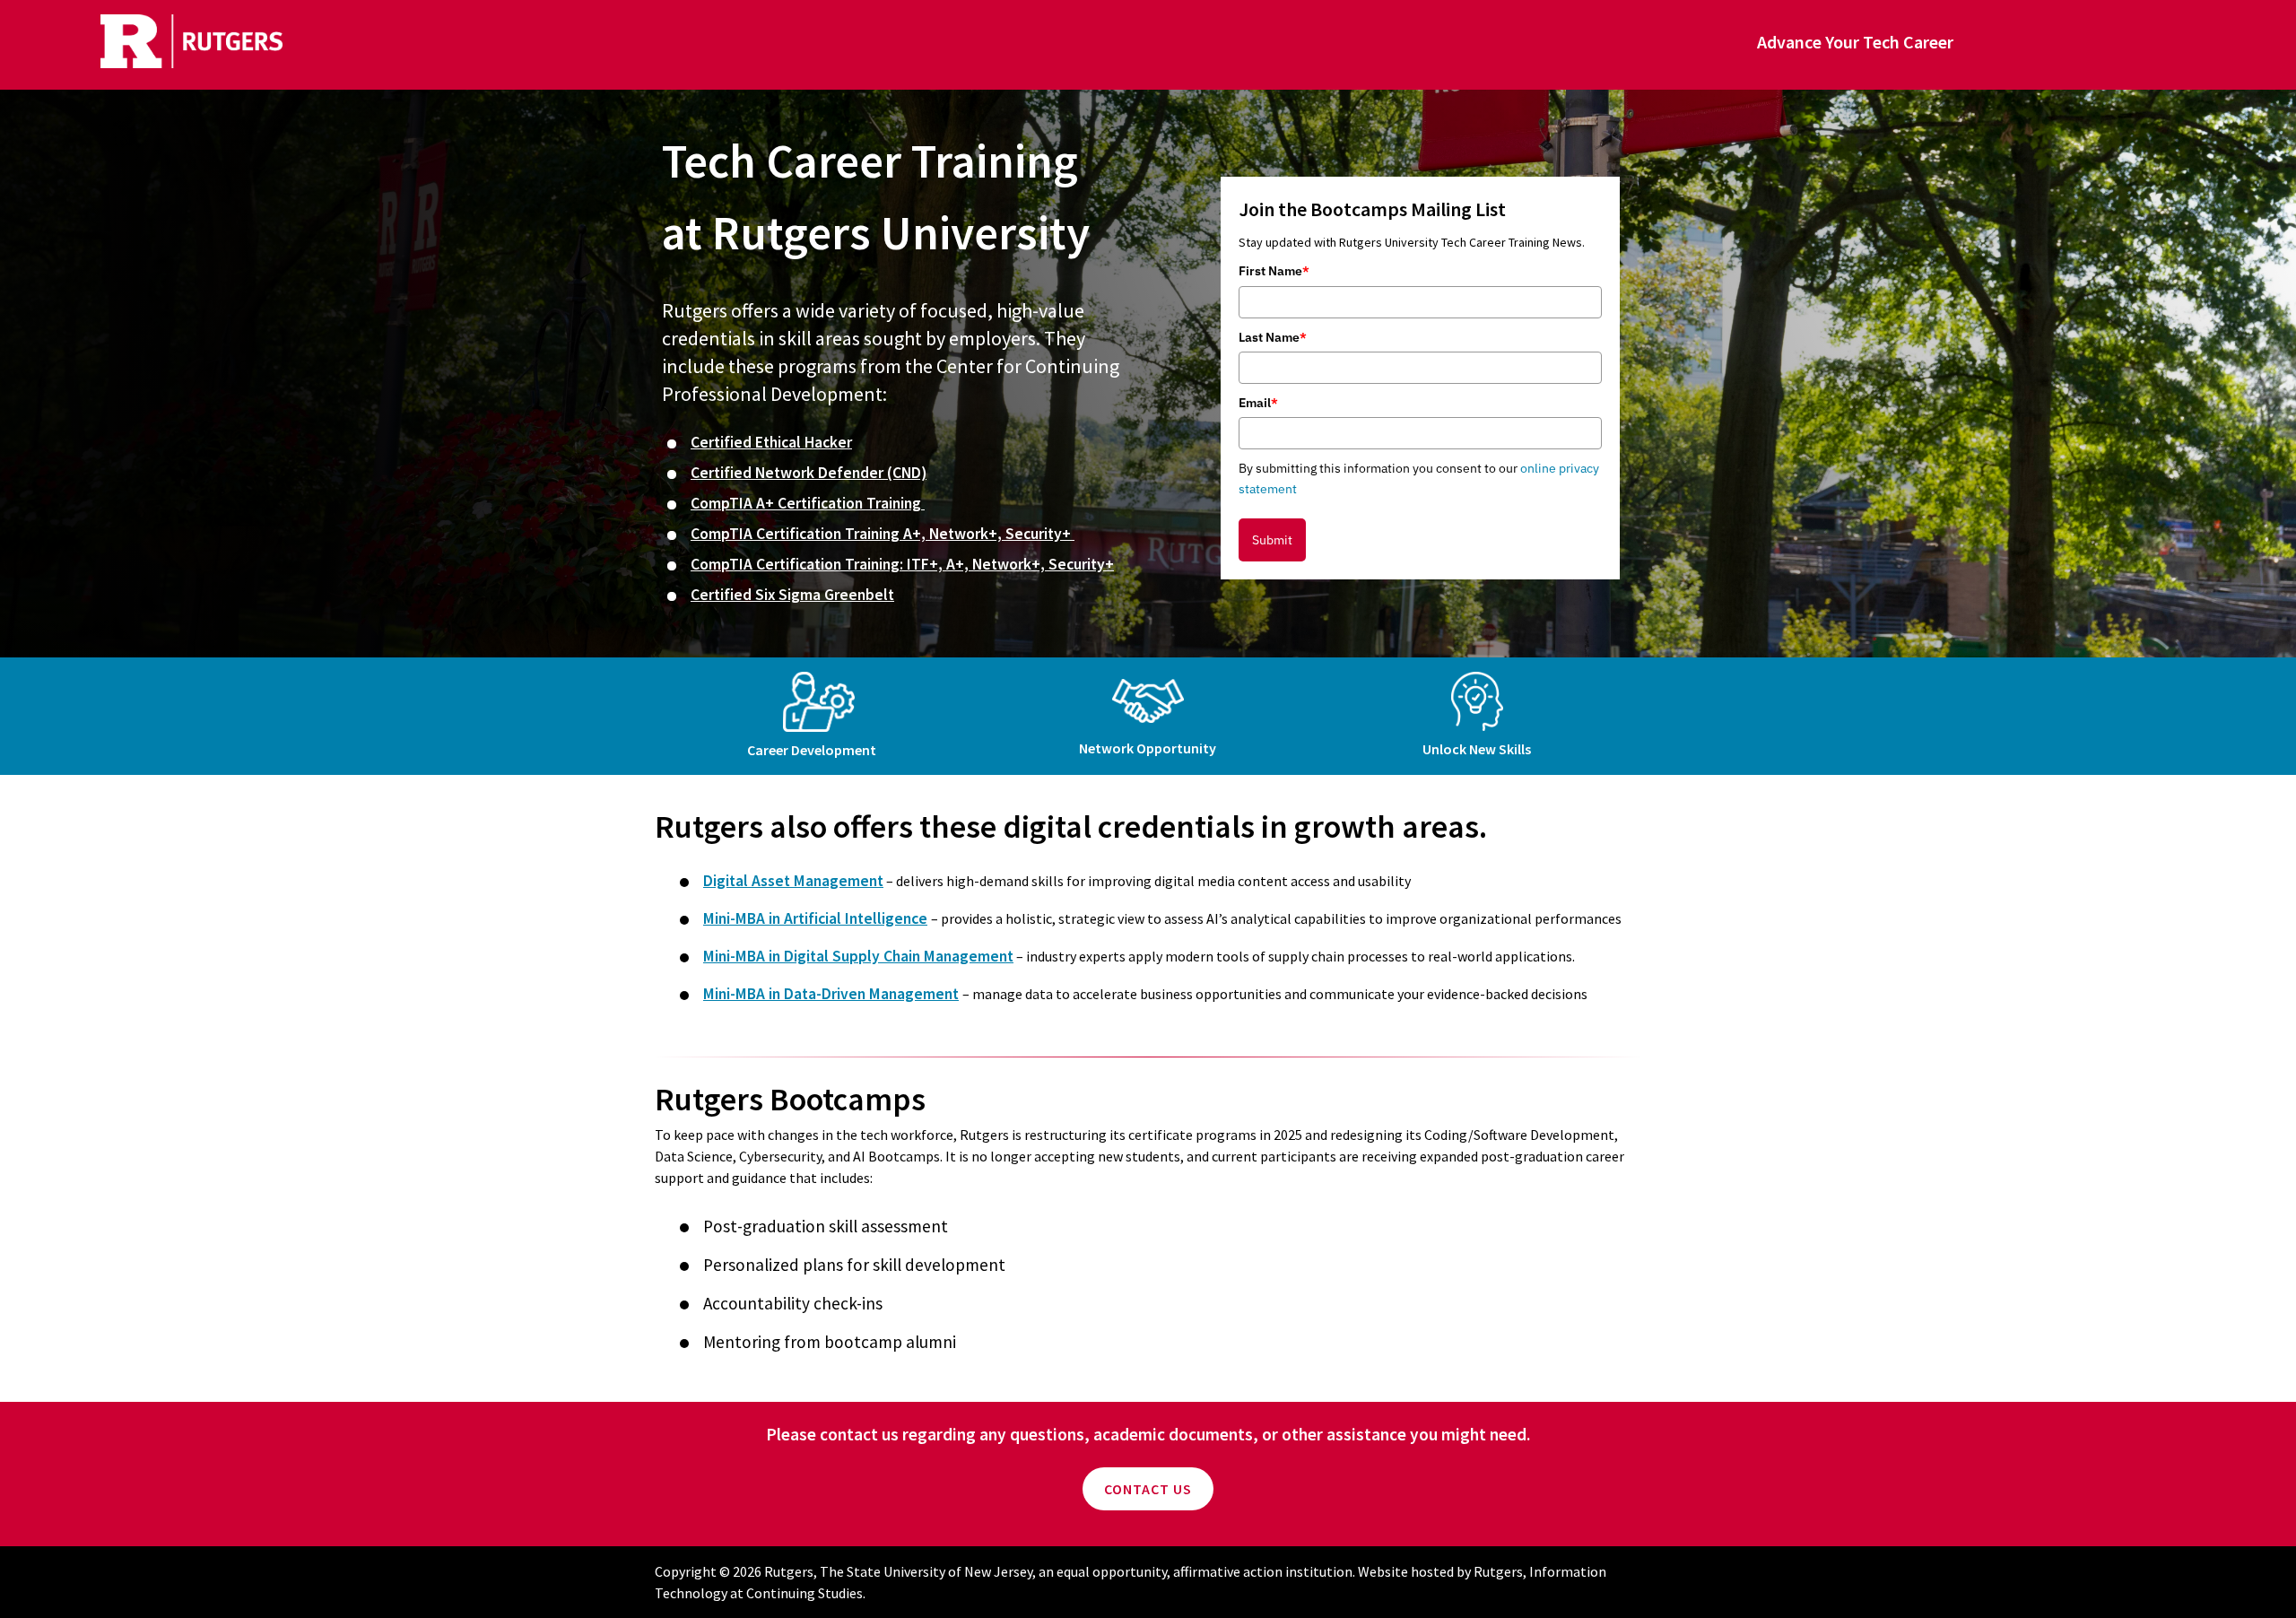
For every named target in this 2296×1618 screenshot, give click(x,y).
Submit (1272, 540)
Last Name (1273, 337)
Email (1258, 403)
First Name (1274, 271)
